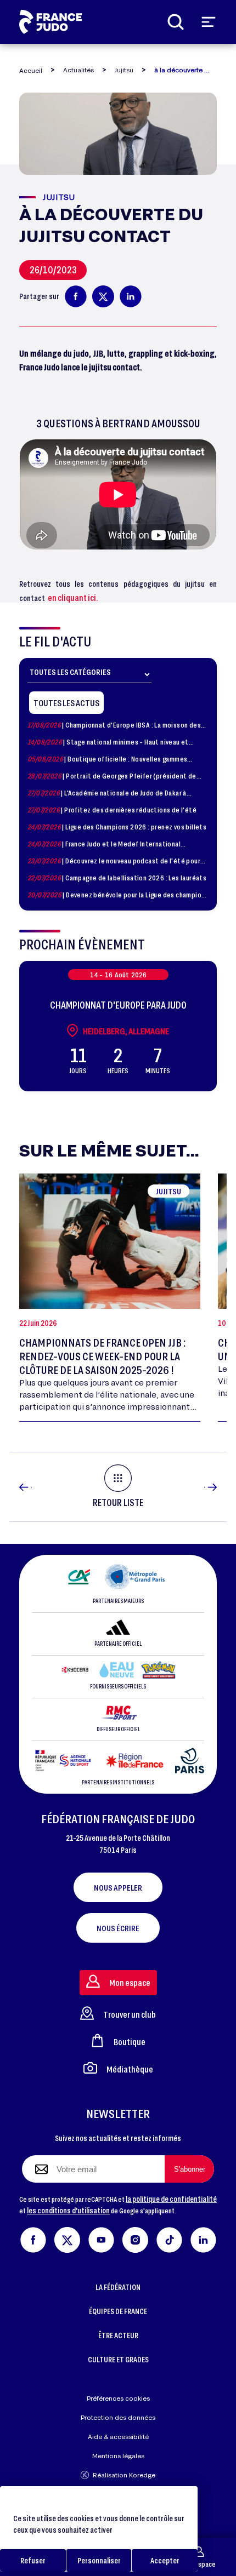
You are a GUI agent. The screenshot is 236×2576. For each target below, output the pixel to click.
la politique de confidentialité (171, 2199)
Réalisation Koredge (124, 2475)
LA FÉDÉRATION (118, 2287)
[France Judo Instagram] (135, 2238)
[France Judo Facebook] (33, 2238)
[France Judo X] (67, 2238)
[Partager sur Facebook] (76, 296)
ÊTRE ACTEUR (118, 2335)
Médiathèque (130, 2069)
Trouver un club (130, 2014)
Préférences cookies (118, 2398)
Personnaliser (99, 2560)
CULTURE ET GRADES (118, 2359)
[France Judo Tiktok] (169, 2238)
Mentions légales (118, 2456)
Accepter (165, 2560)
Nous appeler (118, 1887)
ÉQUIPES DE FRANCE (118, 2311)
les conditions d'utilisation (68, 2210)
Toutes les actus (66, 703)
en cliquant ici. (73, 597)
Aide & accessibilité (118, 2437)
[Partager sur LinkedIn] (131, 296)
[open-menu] (209, 22)
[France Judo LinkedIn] (203, 2238)
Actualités (78, 70)
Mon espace (198, 2564)
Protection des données (118, 2417)
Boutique (130, 2042)
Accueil (31, 70)
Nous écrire (118, 1928)
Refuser (33, 2560)
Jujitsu (124, 70)
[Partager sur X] (103, 296)
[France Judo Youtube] (101, 2238)
